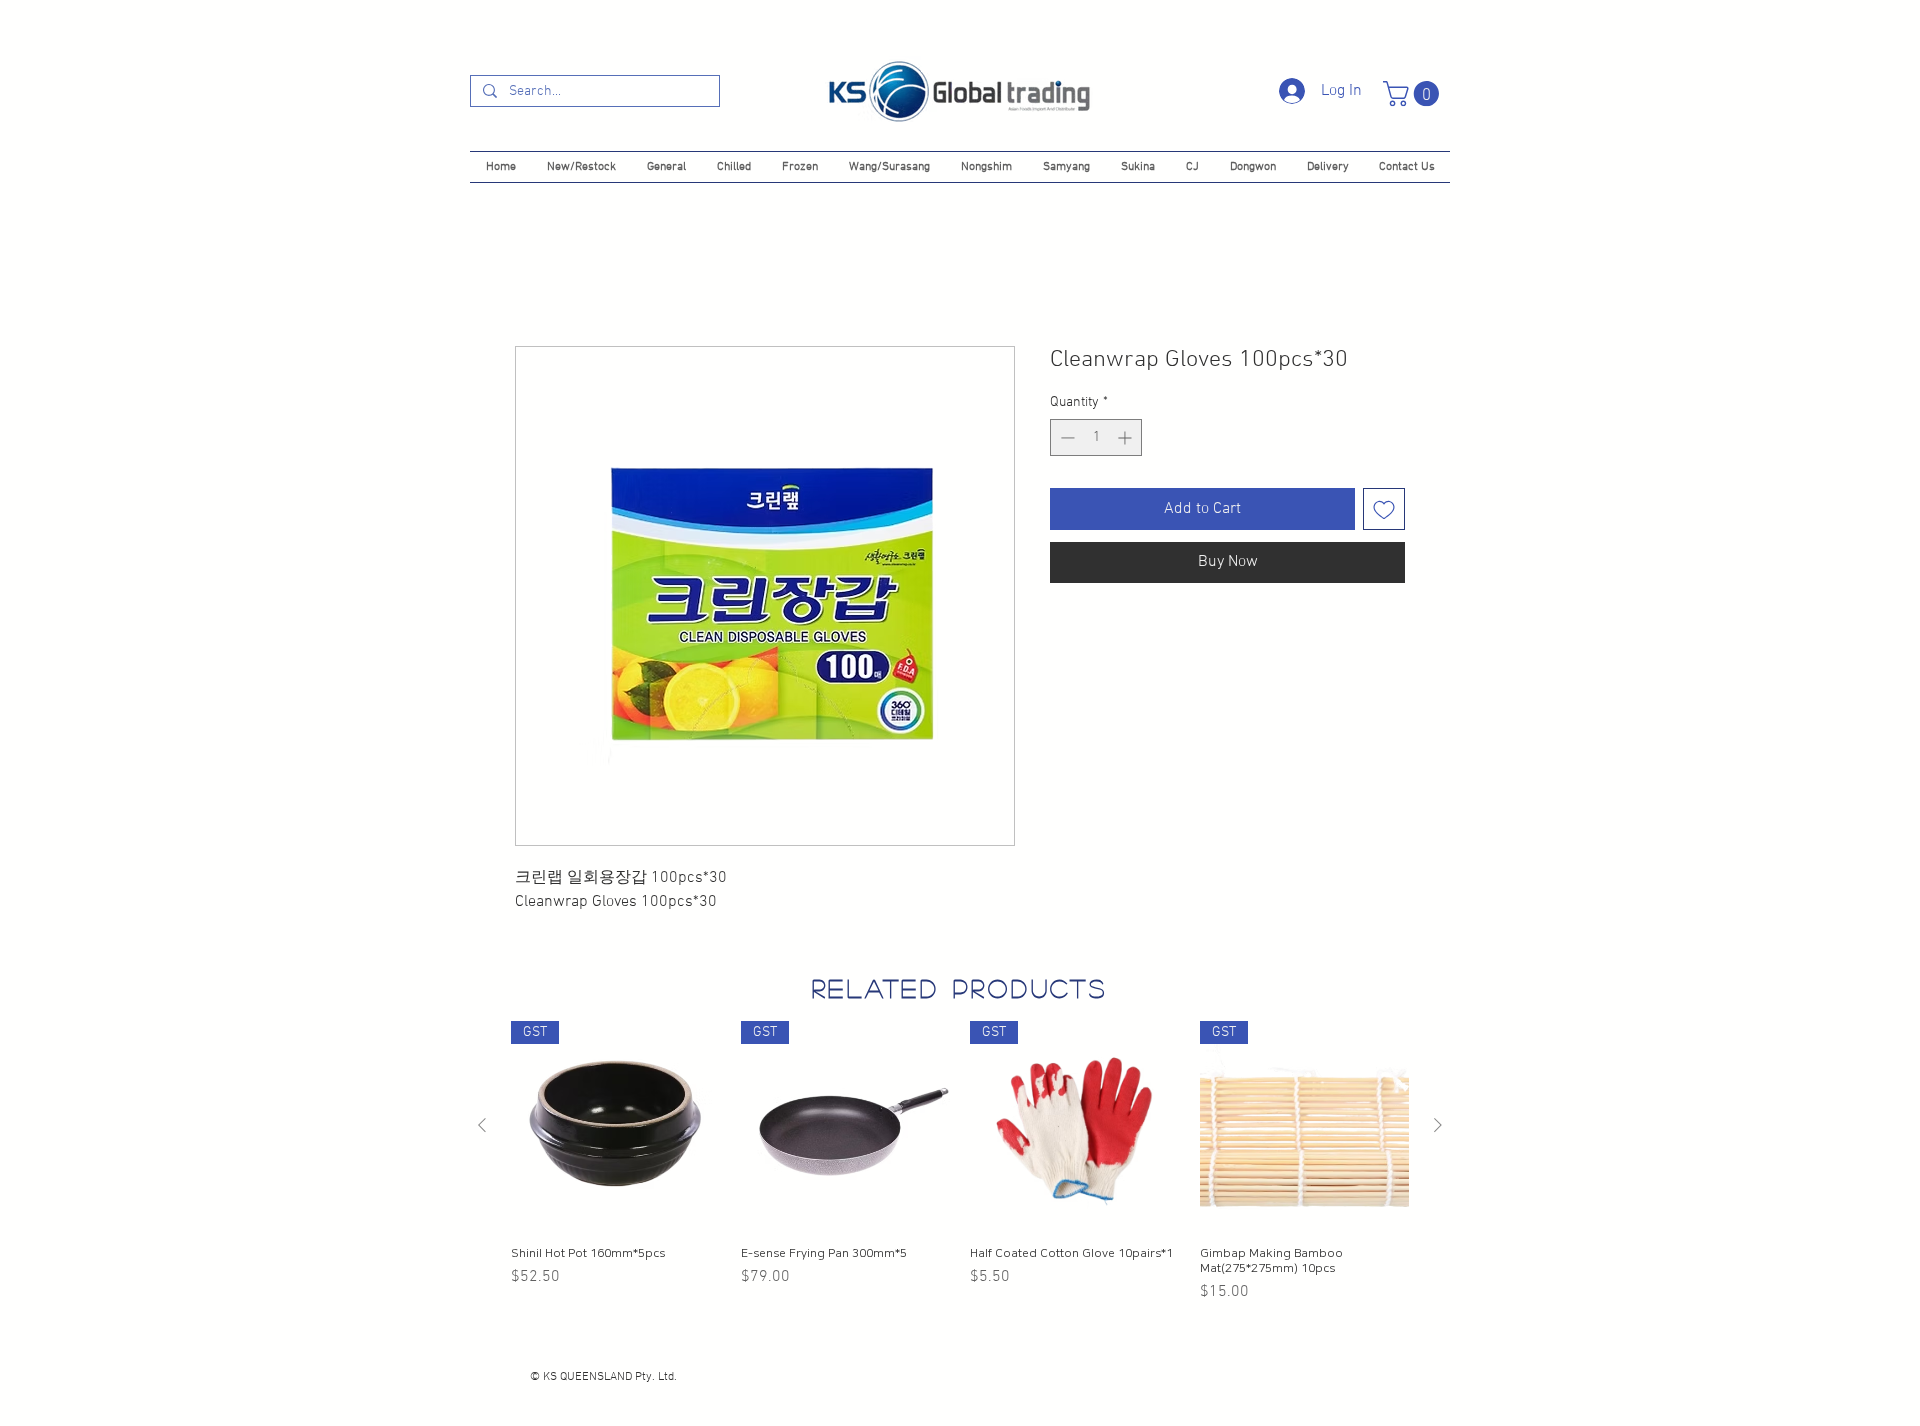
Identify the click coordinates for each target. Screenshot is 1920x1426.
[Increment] (1126, 437)
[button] (1414, 93)
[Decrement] (1065, 437)
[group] (960, 1163)
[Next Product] (1438, 1125)
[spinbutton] (1096, 437)
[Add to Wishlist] (1384, 509)
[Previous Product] (482, 1125)
